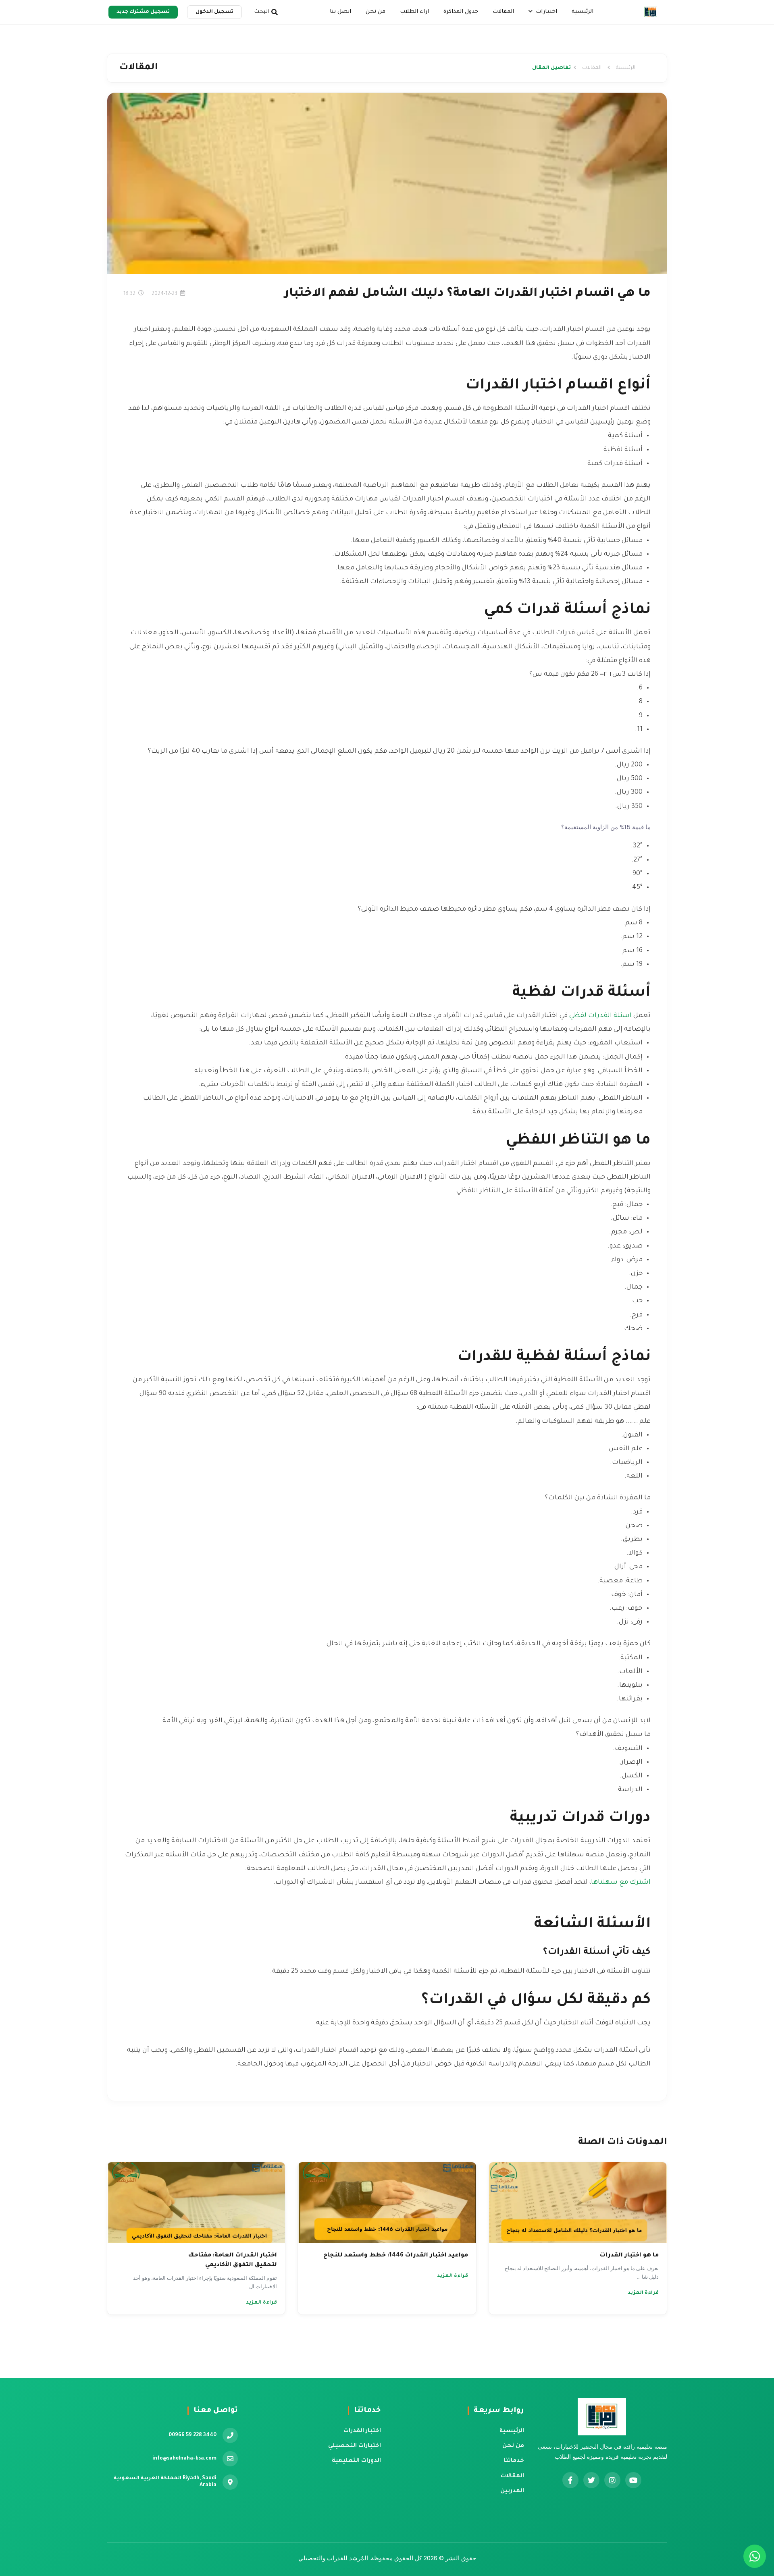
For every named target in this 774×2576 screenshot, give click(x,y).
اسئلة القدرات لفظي (600, 1016)
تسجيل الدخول (214, 12)
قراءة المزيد (643, 2293)
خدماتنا (514, 2461)
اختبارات (546, 12)
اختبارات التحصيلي (355, 2446)
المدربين (512, 2491)
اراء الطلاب (414, 12)
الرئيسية (583, 12)
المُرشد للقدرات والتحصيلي (333, 2558)
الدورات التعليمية (356, 2461)
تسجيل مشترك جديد (143, 12)
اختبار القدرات (362, 2431)
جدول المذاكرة (461, 12)
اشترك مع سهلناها (621, 1883)
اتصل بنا (340, 12)
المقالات (503, 12)
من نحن (376, 12)
